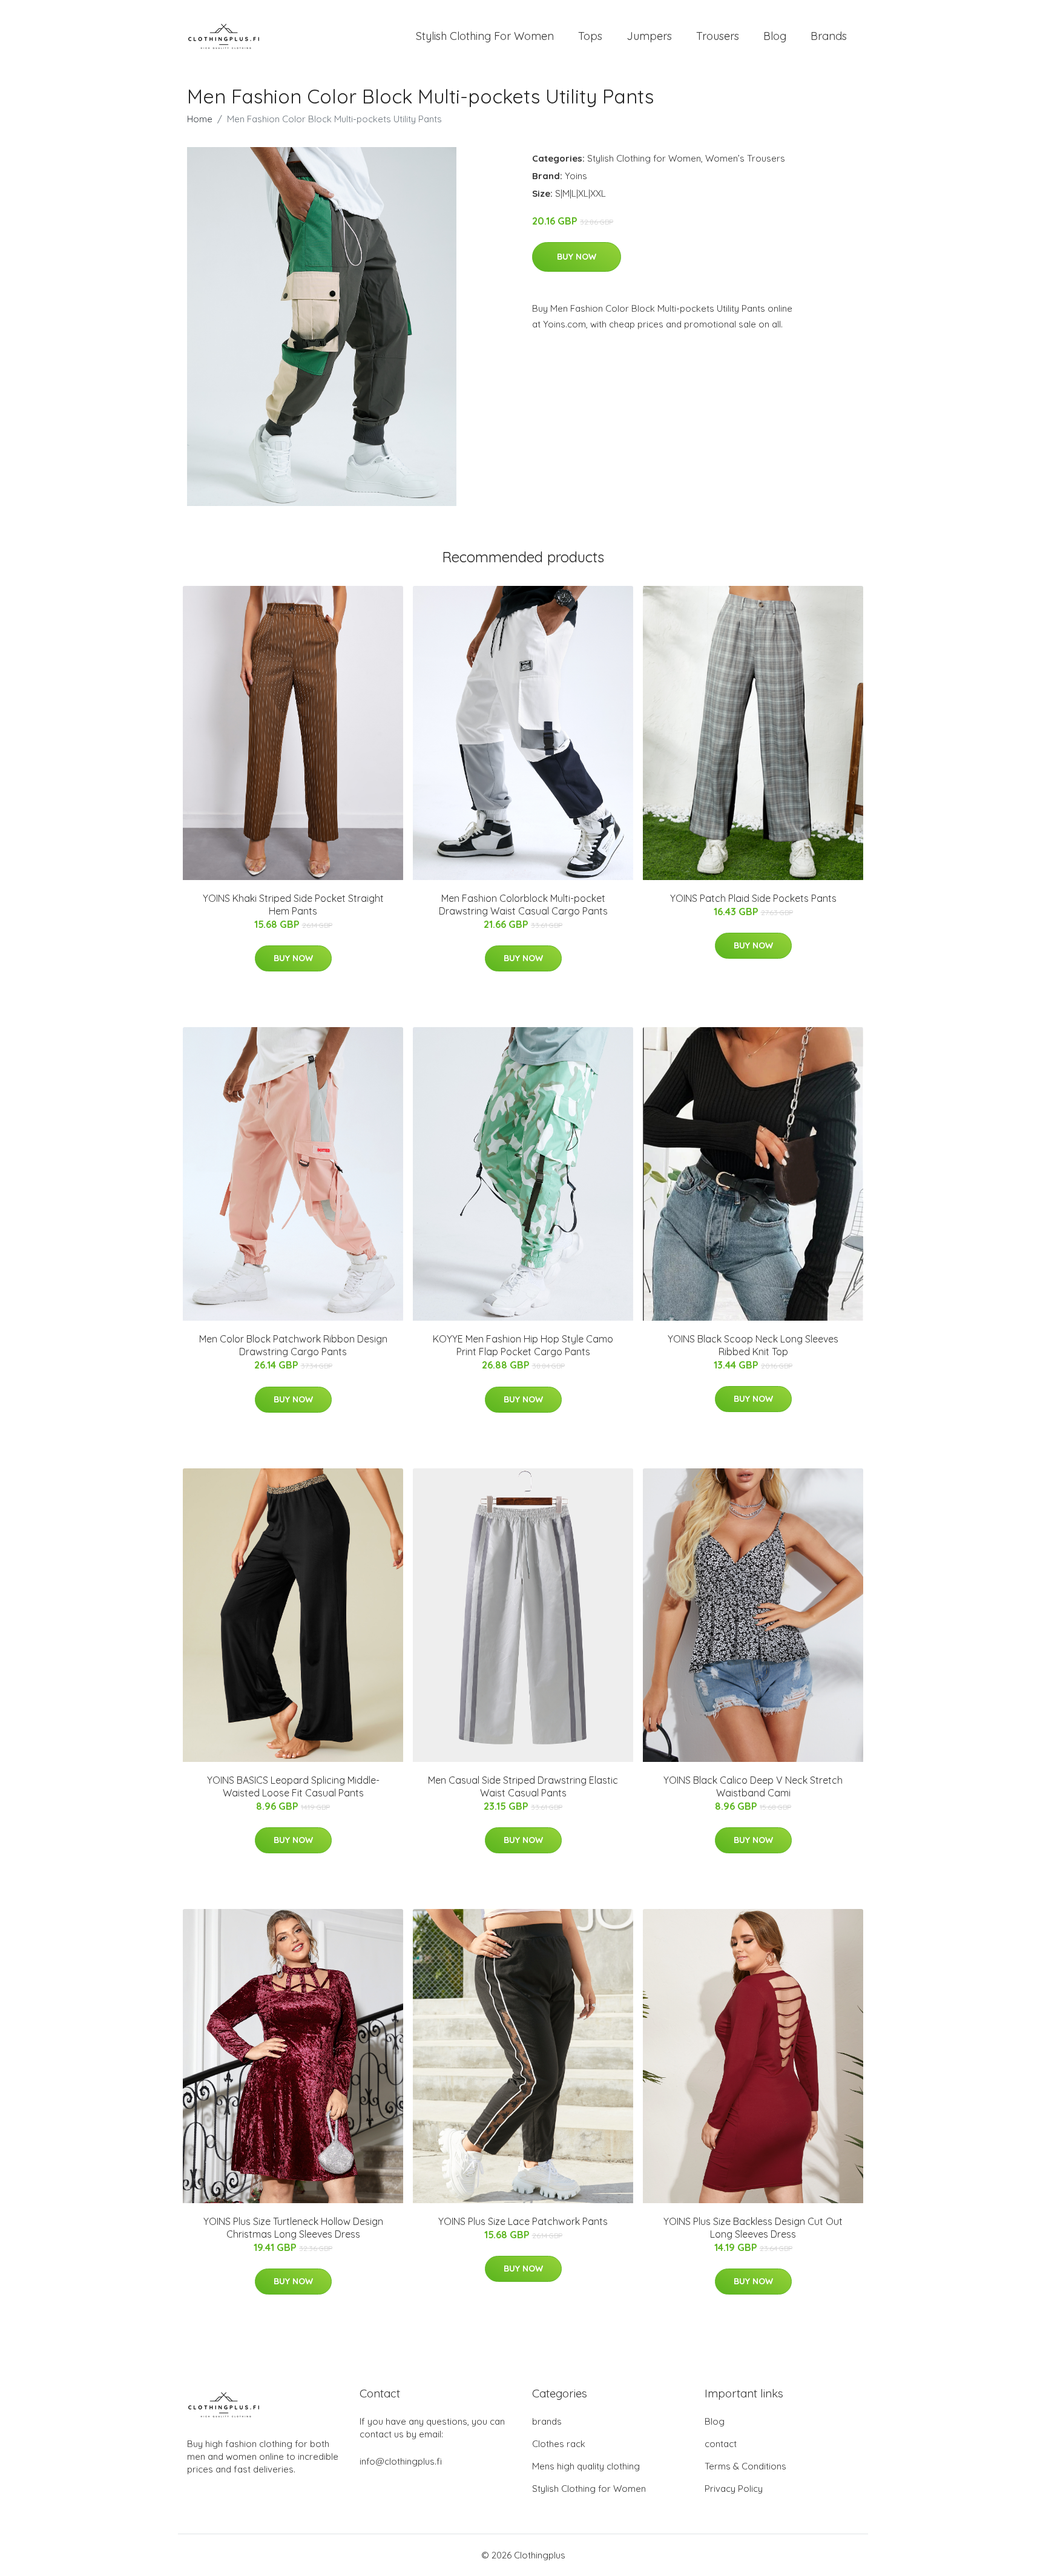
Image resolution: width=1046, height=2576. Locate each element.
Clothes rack (559, 2444)
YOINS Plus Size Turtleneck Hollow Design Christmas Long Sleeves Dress (293, 2228)
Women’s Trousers (745, 158)
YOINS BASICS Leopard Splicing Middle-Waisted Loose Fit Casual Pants (293, 1786)
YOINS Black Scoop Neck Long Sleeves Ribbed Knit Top (753, 1345)
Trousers (718, 36)
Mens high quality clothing (586, 2466)
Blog (775, 36)
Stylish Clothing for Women (644, 158)
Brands (829, 36)
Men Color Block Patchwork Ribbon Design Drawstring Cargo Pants (293, 1345)
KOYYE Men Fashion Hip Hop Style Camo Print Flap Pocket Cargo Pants (523, 1345)
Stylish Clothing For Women (485, 36)
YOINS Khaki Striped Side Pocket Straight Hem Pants (293, 905)
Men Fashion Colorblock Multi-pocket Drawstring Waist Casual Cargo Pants (523, 905)
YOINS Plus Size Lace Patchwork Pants (523, 2221)
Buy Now (577, 257)
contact (721, 2444)
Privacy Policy (734, 2489)
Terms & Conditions (745, 2466)
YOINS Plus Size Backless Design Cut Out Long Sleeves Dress (753, 2228)
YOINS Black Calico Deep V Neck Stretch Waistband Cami (753, 1786)
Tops (590, 36)
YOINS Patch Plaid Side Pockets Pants (753, 898)
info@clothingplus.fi (401, 2461)
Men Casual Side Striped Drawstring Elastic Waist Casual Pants (523, 1786)
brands (547, 2421)
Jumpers (649, 36)
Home (200, 119)
